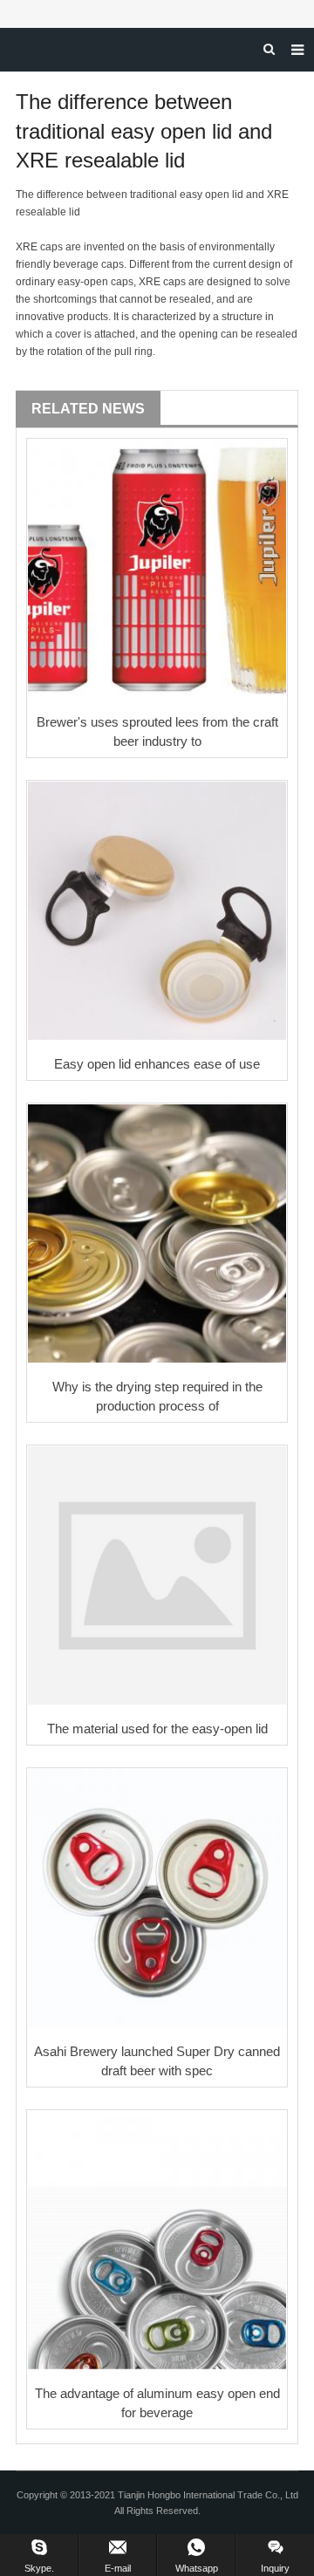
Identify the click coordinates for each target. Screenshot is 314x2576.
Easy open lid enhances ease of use (157, 1064)
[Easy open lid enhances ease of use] (157, 911)
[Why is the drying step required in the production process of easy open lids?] (157, 1233)
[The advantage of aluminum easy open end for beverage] (157, 2240)
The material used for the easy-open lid (157, 1729)
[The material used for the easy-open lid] (157, 1575)
